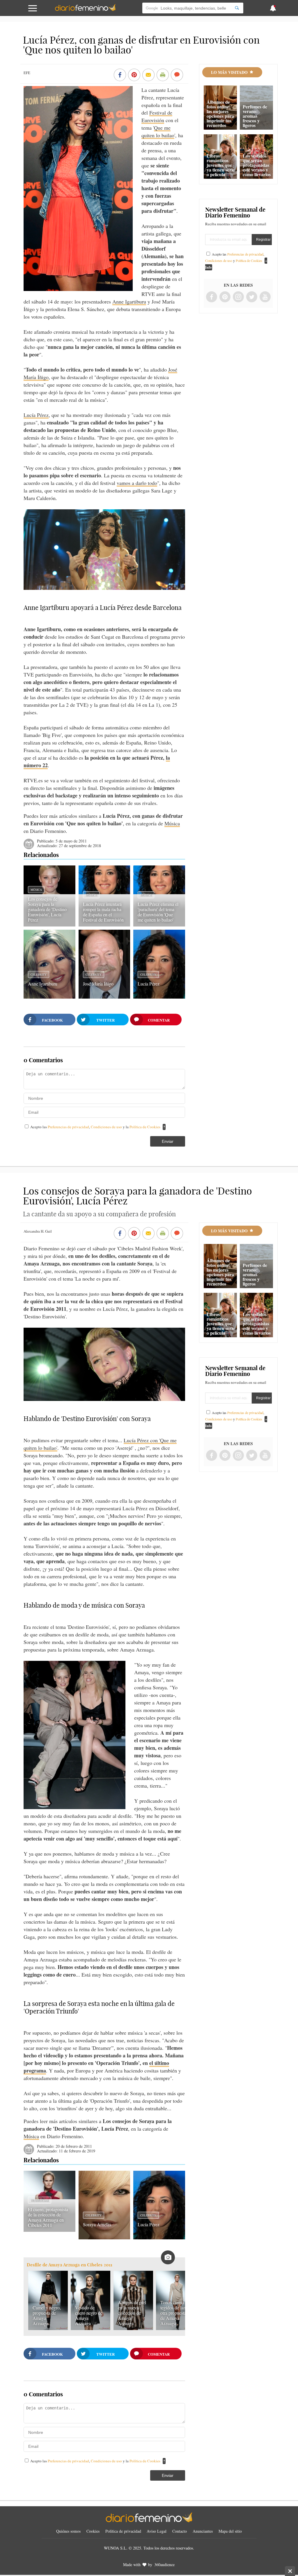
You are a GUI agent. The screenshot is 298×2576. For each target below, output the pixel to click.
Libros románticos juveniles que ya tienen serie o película (221, 165)
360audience (164, 2565)
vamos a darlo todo (137, 483)
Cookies (93, 2531)
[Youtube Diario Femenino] (265, 297)
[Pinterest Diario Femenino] (225, 297)
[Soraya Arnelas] (104, 2237)
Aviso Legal (157, 2531)
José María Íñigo (98, 984)
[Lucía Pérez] (159, 997)
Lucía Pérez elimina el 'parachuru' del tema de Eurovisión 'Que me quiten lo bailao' (158, 912)
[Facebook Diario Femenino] (212, 297)
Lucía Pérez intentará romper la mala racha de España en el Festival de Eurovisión (103, 912)
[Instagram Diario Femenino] (238, 297)
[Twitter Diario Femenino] (252, 297)
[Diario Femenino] (85, 10)
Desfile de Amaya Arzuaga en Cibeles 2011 (70, 2265)
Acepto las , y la (95, 1127)
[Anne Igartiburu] (49, 997)
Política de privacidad (123, 2531)
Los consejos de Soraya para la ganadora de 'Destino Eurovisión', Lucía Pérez (47, 909)
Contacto (180, 2531)
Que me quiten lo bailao (158, 131)
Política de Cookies (145, 1127)
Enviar (168, 1141)
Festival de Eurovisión (157, 116)
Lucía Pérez (36, 415)
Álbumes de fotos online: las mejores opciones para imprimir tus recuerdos (220, 114)
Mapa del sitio (230, 2531)
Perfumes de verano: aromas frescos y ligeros (255, 116)
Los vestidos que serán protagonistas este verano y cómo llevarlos (257, 165)
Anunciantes (203, 2531)
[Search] (237, 8)
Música (172, 823)
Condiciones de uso (107, 1127)
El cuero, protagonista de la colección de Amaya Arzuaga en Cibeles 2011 (48, 2217)
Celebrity (39, 974)
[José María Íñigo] (104, 997)
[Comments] (177, 75)
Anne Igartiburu (129, 301)
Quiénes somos (68, 2531)
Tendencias (40, 2200)
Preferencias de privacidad (68, 1127)
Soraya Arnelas (97, 2224)
